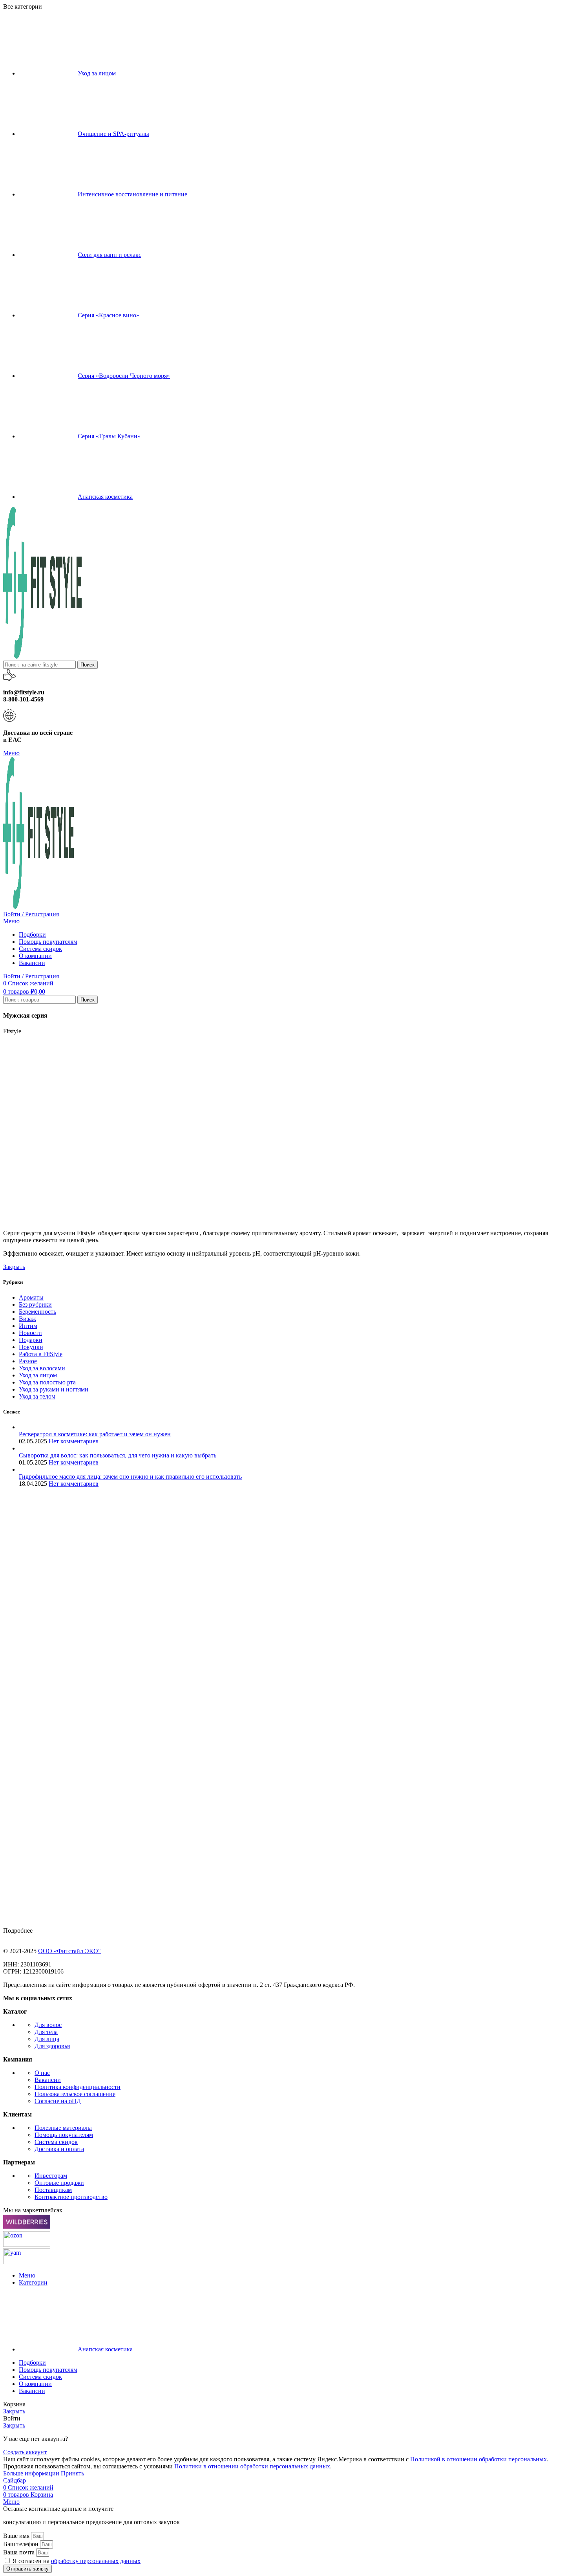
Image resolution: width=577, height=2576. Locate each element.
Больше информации (31, 2473)
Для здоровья (52, 2046)
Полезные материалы (63, 2128)
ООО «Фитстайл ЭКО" (69, 1951)
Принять (72, 2473)
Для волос (48, 2025)
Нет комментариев (74, 1441)
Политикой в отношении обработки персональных (478, 2459)
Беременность (37, 1312)
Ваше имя (17, 2536)
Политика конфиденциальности (78, 2087)
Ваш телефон (22, 2544)
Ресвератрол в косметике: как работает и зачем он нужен (95, 1434)
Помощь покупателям (64, 2135)
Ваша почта (20, 2552)
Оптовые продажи (59, 2183)
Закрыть (14, 1267)
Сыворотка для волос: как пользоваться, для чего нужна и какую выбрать (118, 1455)
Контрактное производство (71, 2197)
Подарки (31, 1340)
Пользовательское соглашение (75, 2094)
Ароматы (31, 1297)
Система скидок (56, 2142)
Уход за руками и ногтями (54, 1389)
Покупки (31, 1347)
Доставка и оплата (59, 2149)
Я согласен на (77, 2561)
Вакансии (48, 2080)
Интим (28, 1326)
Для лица (47, 2039)
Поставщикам (53, 2190)
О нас (42, 2073)
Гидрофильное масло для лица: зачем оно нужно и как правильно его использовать (130, 1477)
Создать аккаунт (25, 2452)
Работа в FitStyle (41, 1354)
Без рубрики (35, 1304)
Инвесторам (51, 2176)
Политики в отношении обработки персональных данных (252, 2466)
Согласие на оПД (58, 2101)
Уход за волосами (42, 1368)
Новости (30, 1333)
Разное (28, 1361)
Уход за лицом (38, 1375)
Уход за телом (37, 1396)
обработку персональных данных (96, 2561)
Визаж (27, 1319)
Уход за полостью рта (47, 1382)
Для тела (46, 2032)
